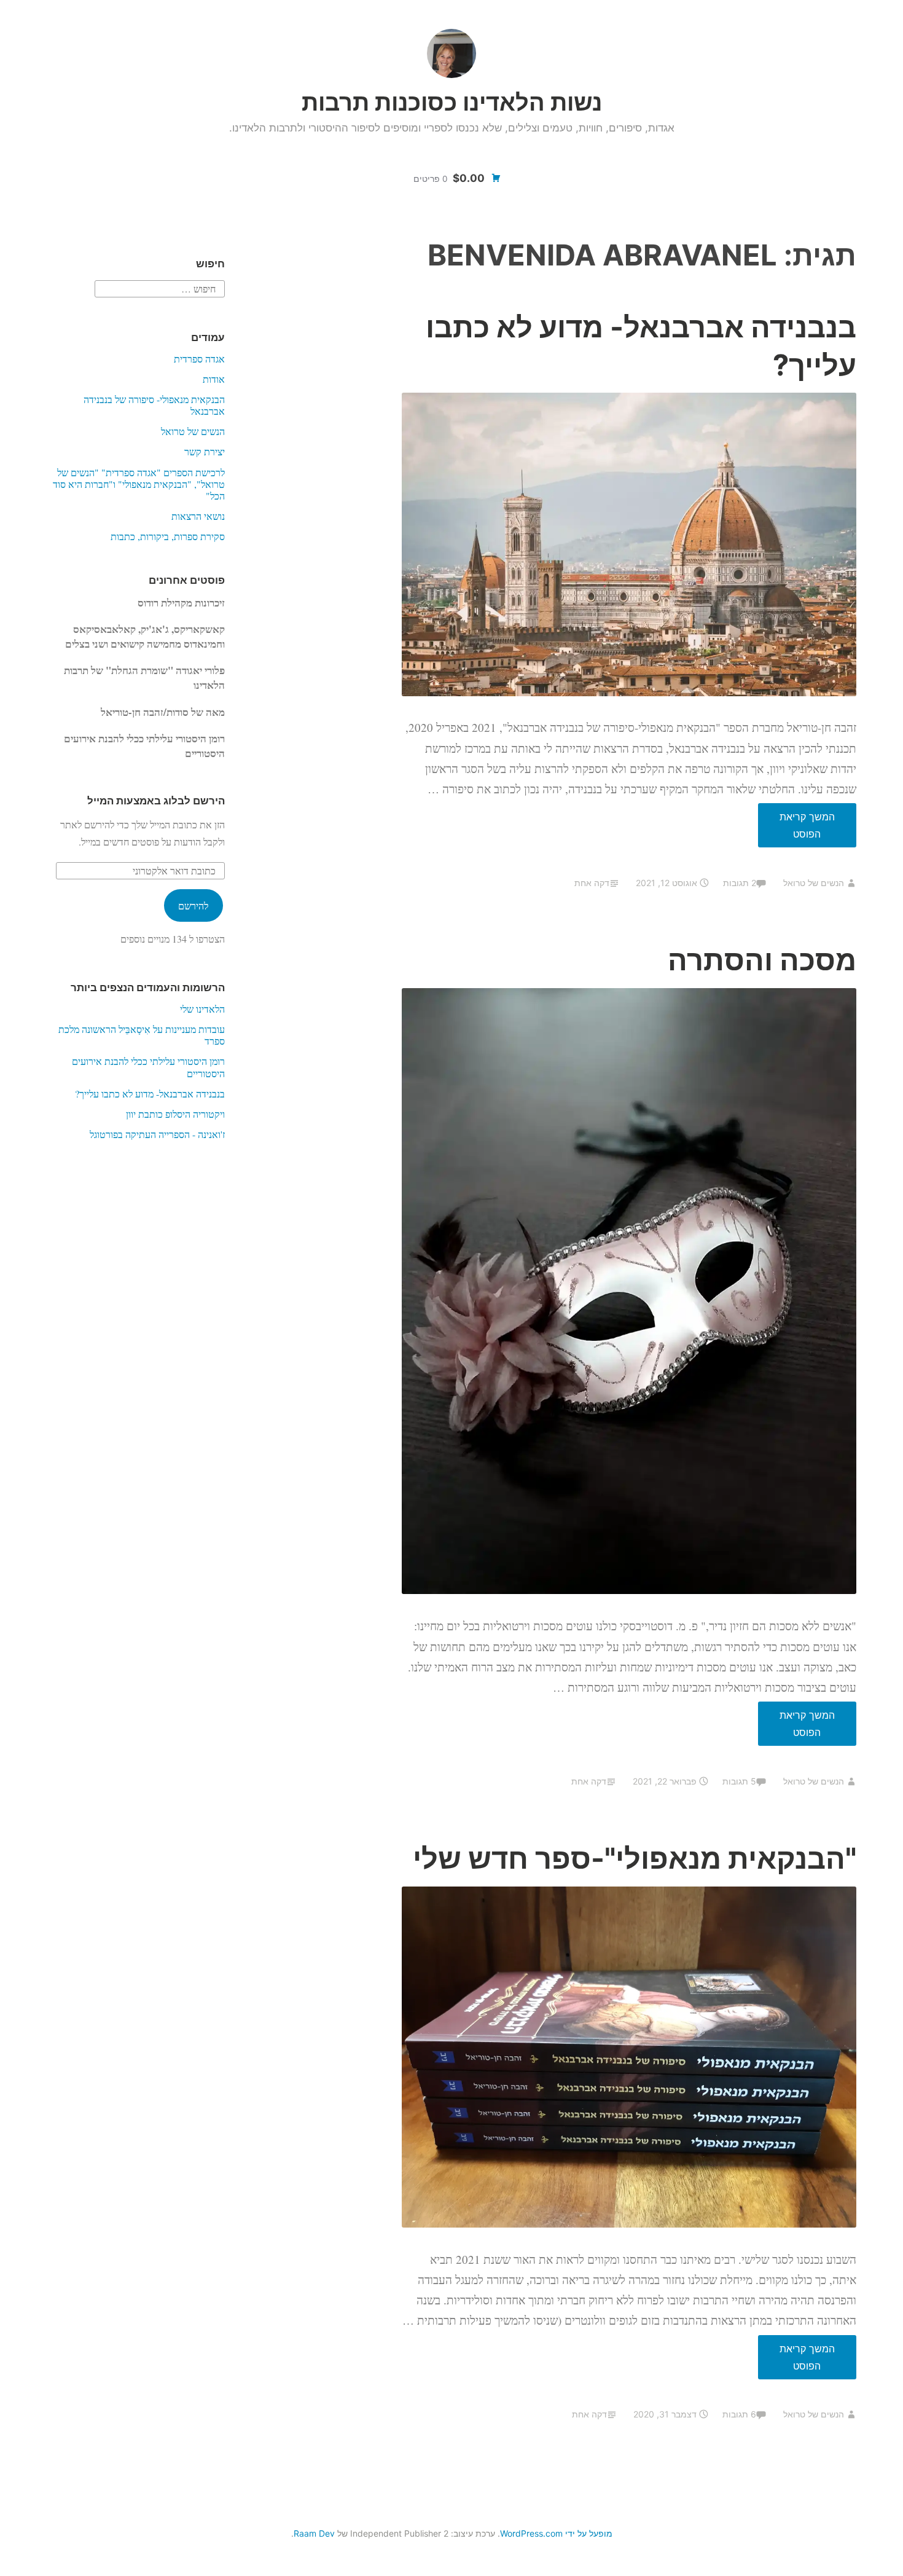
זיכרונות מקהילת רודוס (181, 603)
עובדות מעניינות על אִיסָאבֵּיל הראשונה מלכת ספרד (142, 1035)
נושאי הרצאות (198, 516)
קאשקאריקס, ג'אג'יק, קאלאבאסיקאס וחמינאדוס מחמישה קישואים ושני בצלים (145, 636)
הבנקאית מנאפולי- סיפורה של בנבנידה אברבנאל (154, 405)
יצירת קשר (205, 451)
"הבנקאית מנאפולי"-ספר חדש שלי (635, 1858)
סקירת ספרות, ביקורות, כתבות (168, 536)
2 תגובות (740, 883)
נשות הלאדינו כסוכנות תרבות (452, 102)
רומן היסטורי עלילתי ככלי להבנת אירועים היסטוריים (144, 746)
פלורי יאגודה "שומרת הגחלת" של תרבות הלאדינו (144, 677)
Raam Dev (314, 2533)
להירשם (193, 905)
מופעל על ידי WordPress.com (556, 2533)
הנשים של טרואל (814, 883)
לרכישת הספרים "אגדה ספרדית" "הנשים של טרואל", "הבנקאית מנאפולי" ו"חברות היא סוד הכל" (139, 484)
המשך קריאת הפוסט (796, 829)
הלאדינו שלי (202, 1009)
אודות (214, 379)
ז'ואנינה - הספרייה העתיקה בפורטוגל (157, 1134)
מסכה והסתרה (762, 960)
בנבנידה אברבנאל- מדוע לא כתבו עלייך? (150, 1094)
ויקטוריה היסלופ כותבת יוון (175, 1114)
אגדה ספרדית (199, 359)
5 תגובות (739, 1781)
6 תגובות (739, 2414)
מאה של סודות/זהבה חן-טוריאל (163, 712)
